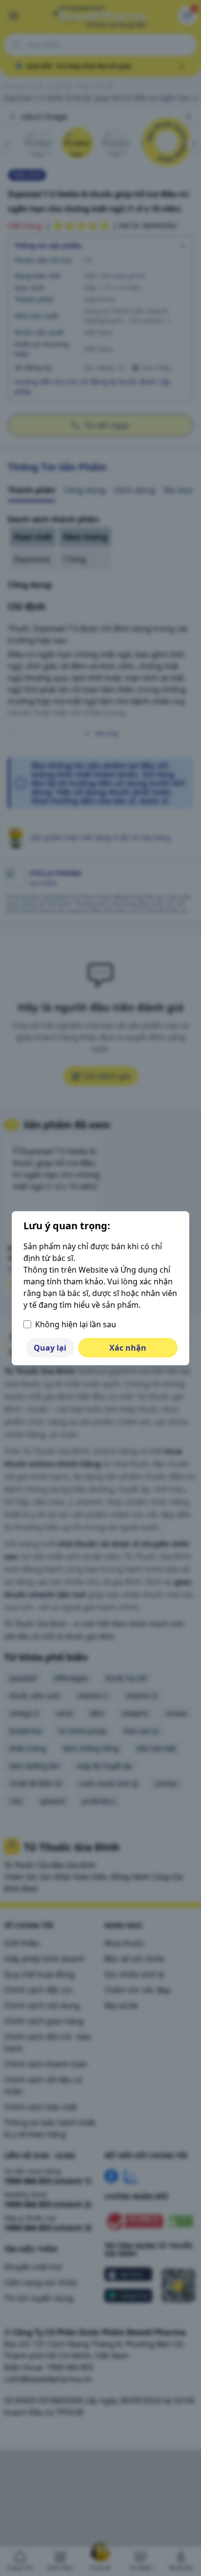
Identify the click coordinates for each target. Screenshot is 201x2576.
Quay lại (50, 1348)
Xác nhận (128, 1348)
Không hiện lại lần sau (76, 1324)
